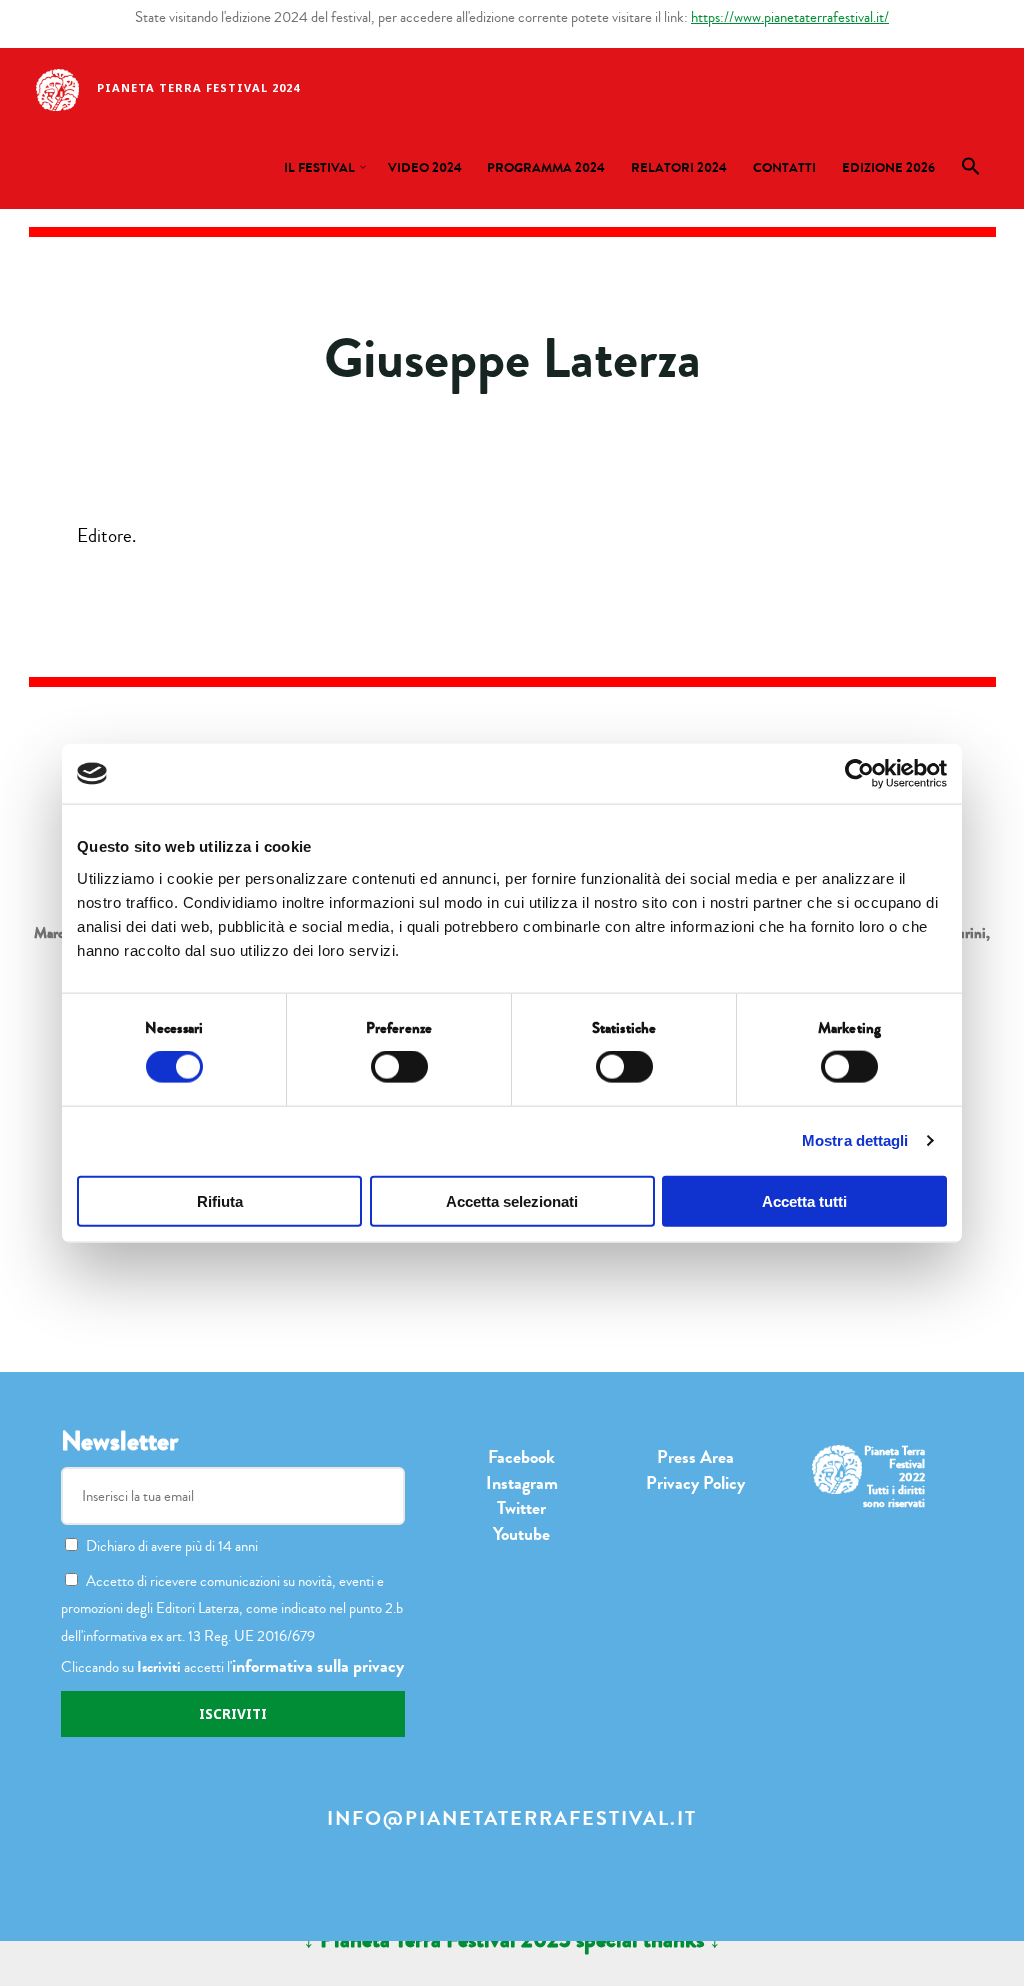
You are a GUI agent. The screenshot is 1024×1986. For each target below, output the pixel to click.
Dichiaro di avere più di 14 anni (172, 1546)
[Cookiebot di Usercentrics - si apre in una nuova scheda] (859, 774)
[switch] (399, 1067)
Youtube (521, 1534)
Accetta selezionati (512, 1200)
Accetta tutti (804, 1200)
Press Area (695, 1457)
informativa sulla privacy (318, 1666)
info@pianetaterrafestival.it (512, 1818)
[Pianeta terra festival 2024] (57, 88)
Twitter (521, 1508)
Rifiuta (220, 1200)
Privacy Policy (695, 1483)
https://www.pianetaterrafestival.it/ (790, 17)
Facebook (521, 1457)
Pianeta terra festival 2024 (198, 87)
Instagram (522, 1483)
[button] (971, 172)
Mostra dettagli (855, 1140)
